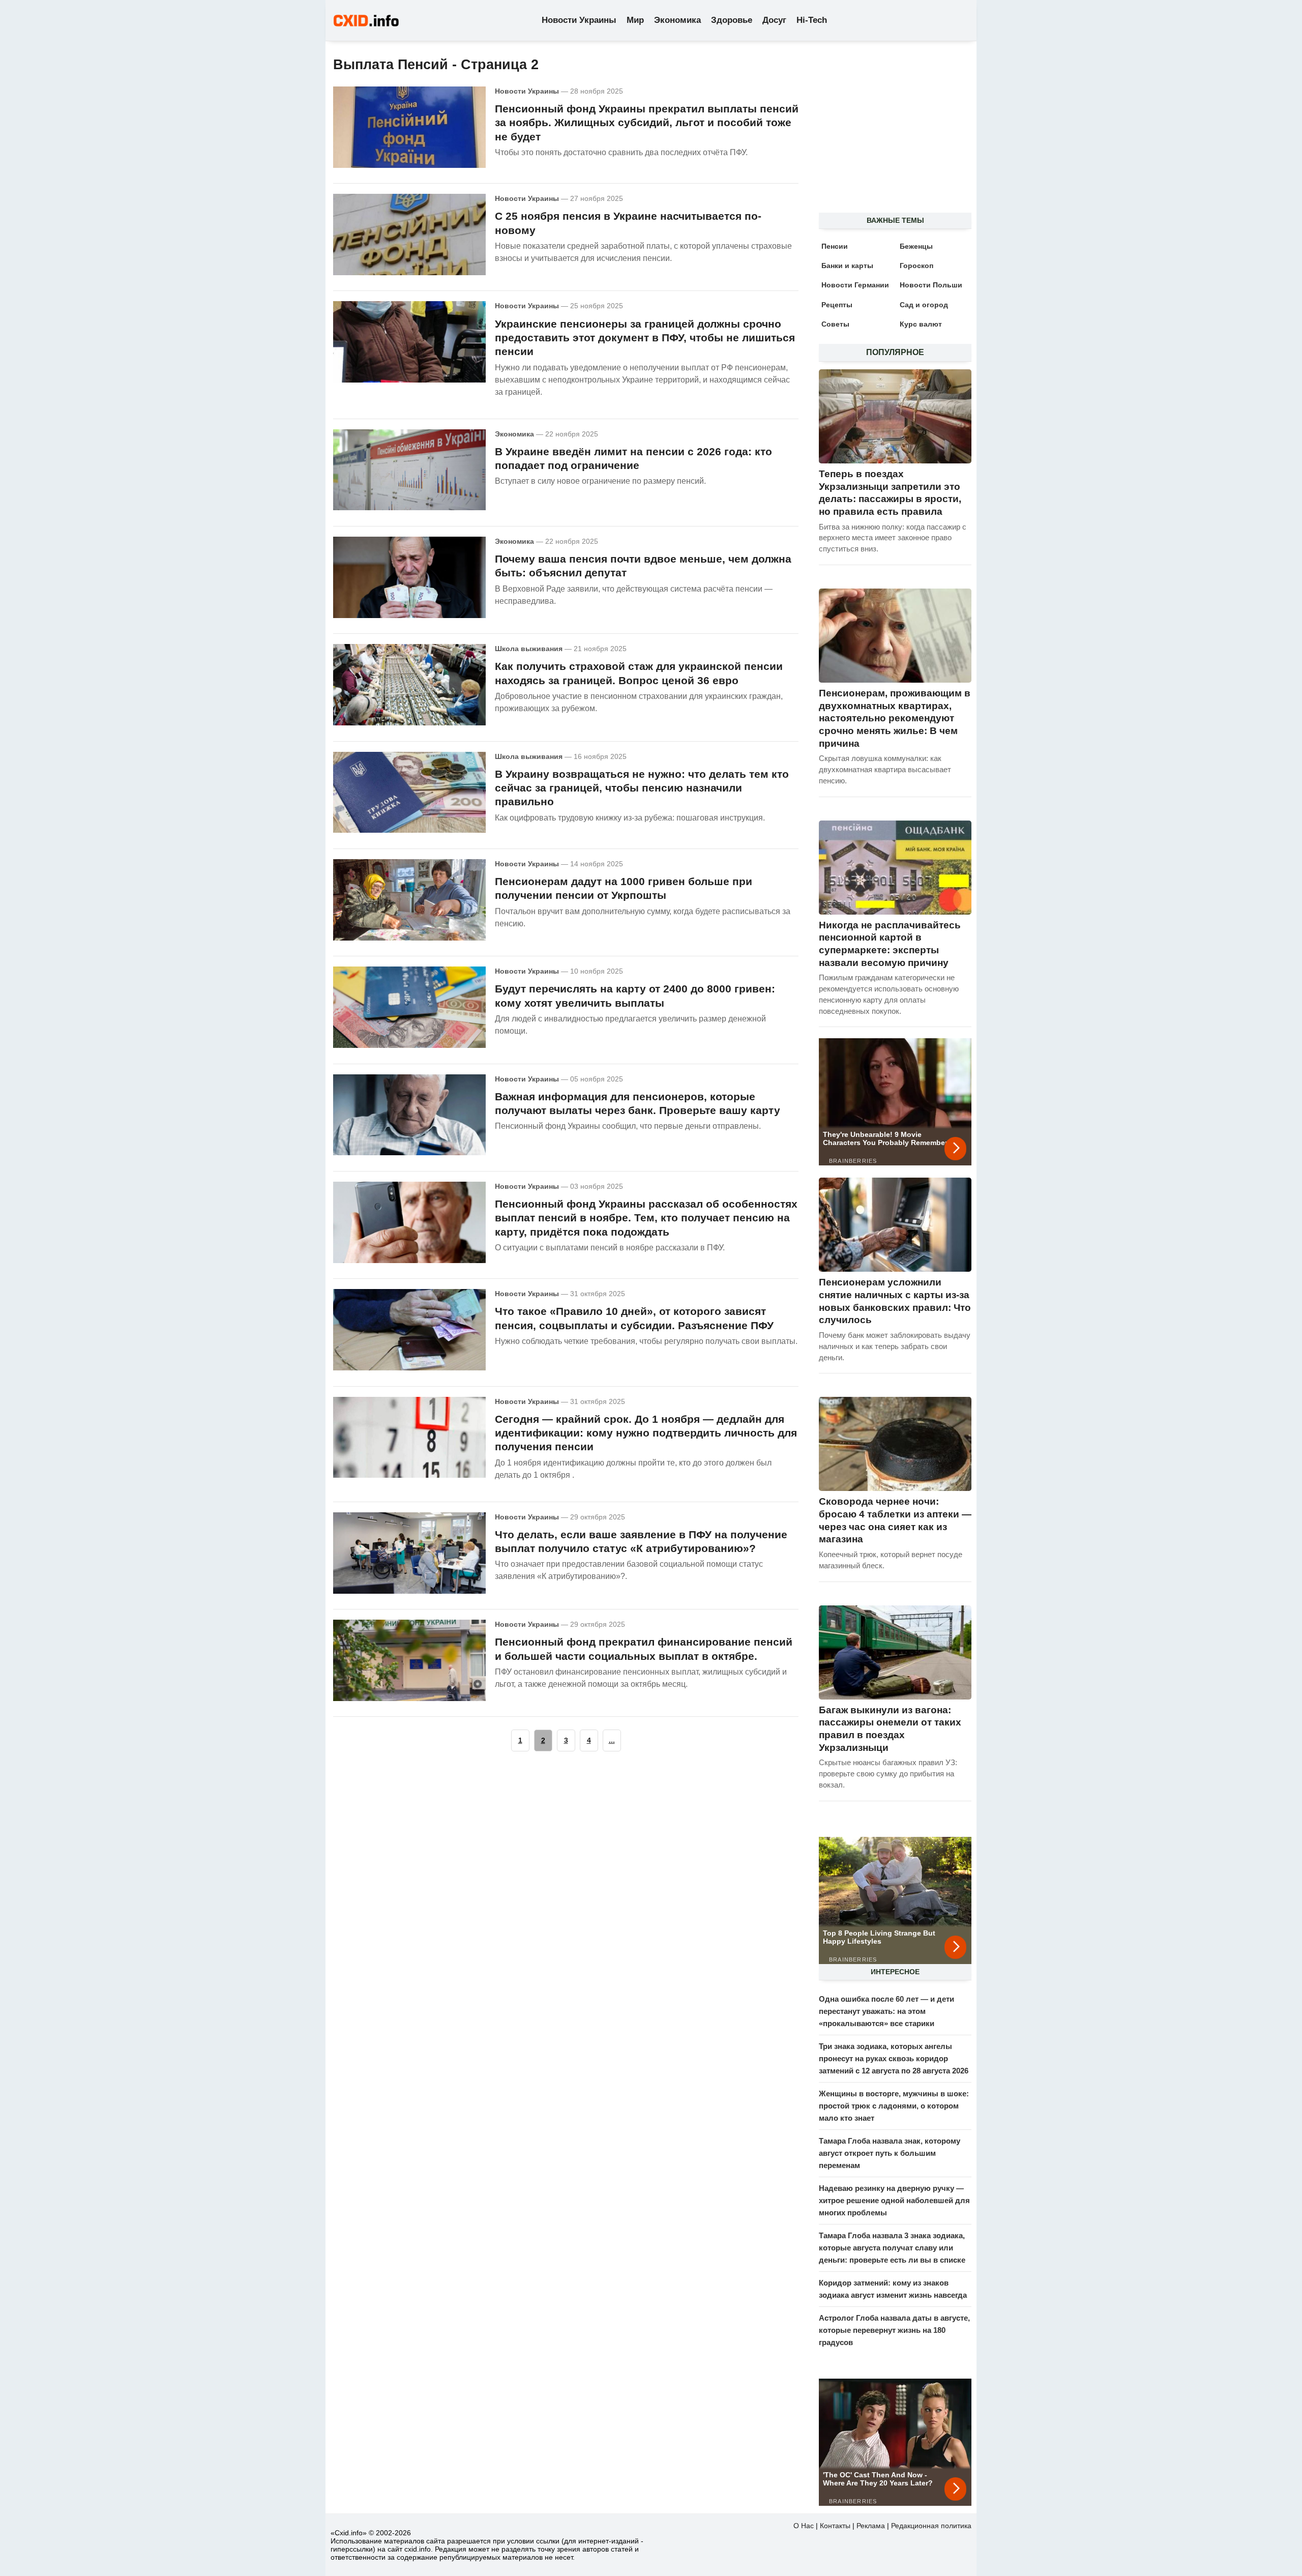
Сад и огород (924, 305)
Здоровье (732, 20)
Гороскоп (916, 266)
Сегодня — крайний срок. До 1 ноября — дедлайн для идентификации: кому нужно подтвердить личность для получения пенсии (646, 1433)
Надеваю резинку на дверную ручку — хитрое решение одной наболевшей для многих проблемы (894, 2200)
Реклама (871, 2526)
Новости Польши (931, 285)
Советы (835, 324)
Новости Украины (579, 20)
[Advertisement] (890, 133)
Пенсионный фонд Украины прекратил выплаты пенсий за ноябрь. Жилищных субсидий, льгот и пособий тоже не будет (647, 123)
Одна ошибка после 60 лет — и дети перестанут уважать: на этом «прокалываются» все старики (886, 2011)
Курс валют (921, 324)
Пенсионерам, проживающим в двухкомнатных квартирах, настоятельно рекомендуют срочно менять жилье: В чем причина (895, 718)
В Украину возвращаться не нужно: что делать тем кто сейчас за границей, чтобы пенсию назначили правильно (642, 788)
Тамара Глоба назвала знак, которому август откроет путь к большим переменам (890, 2153)
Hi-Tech (812, 20)
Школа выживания (529, 649)
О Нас (804, 2526)
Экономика (677, 20)
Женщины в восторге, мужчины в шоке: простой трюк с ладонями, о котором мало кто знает (894, 2106)
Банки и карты (847, 266)
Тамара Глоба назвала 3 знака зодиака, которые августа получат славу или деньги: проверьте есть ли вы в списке (892, 2248)
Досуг (774, 20)
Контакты (835, 2526)
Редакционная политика (931, 2526)
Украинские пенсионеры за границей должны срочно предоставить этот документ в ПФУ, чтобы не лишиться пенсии (645, 338)
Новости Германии (855, 285)
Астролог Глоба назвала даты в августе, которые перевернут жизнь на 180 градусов (894, 2330)
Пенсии (835, 246)
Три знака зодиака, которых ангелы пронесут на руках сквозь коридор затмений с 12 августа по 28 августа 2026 (894, 2058)
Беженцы (916, 246)
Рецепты (837, 305)
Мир (635, 20)
